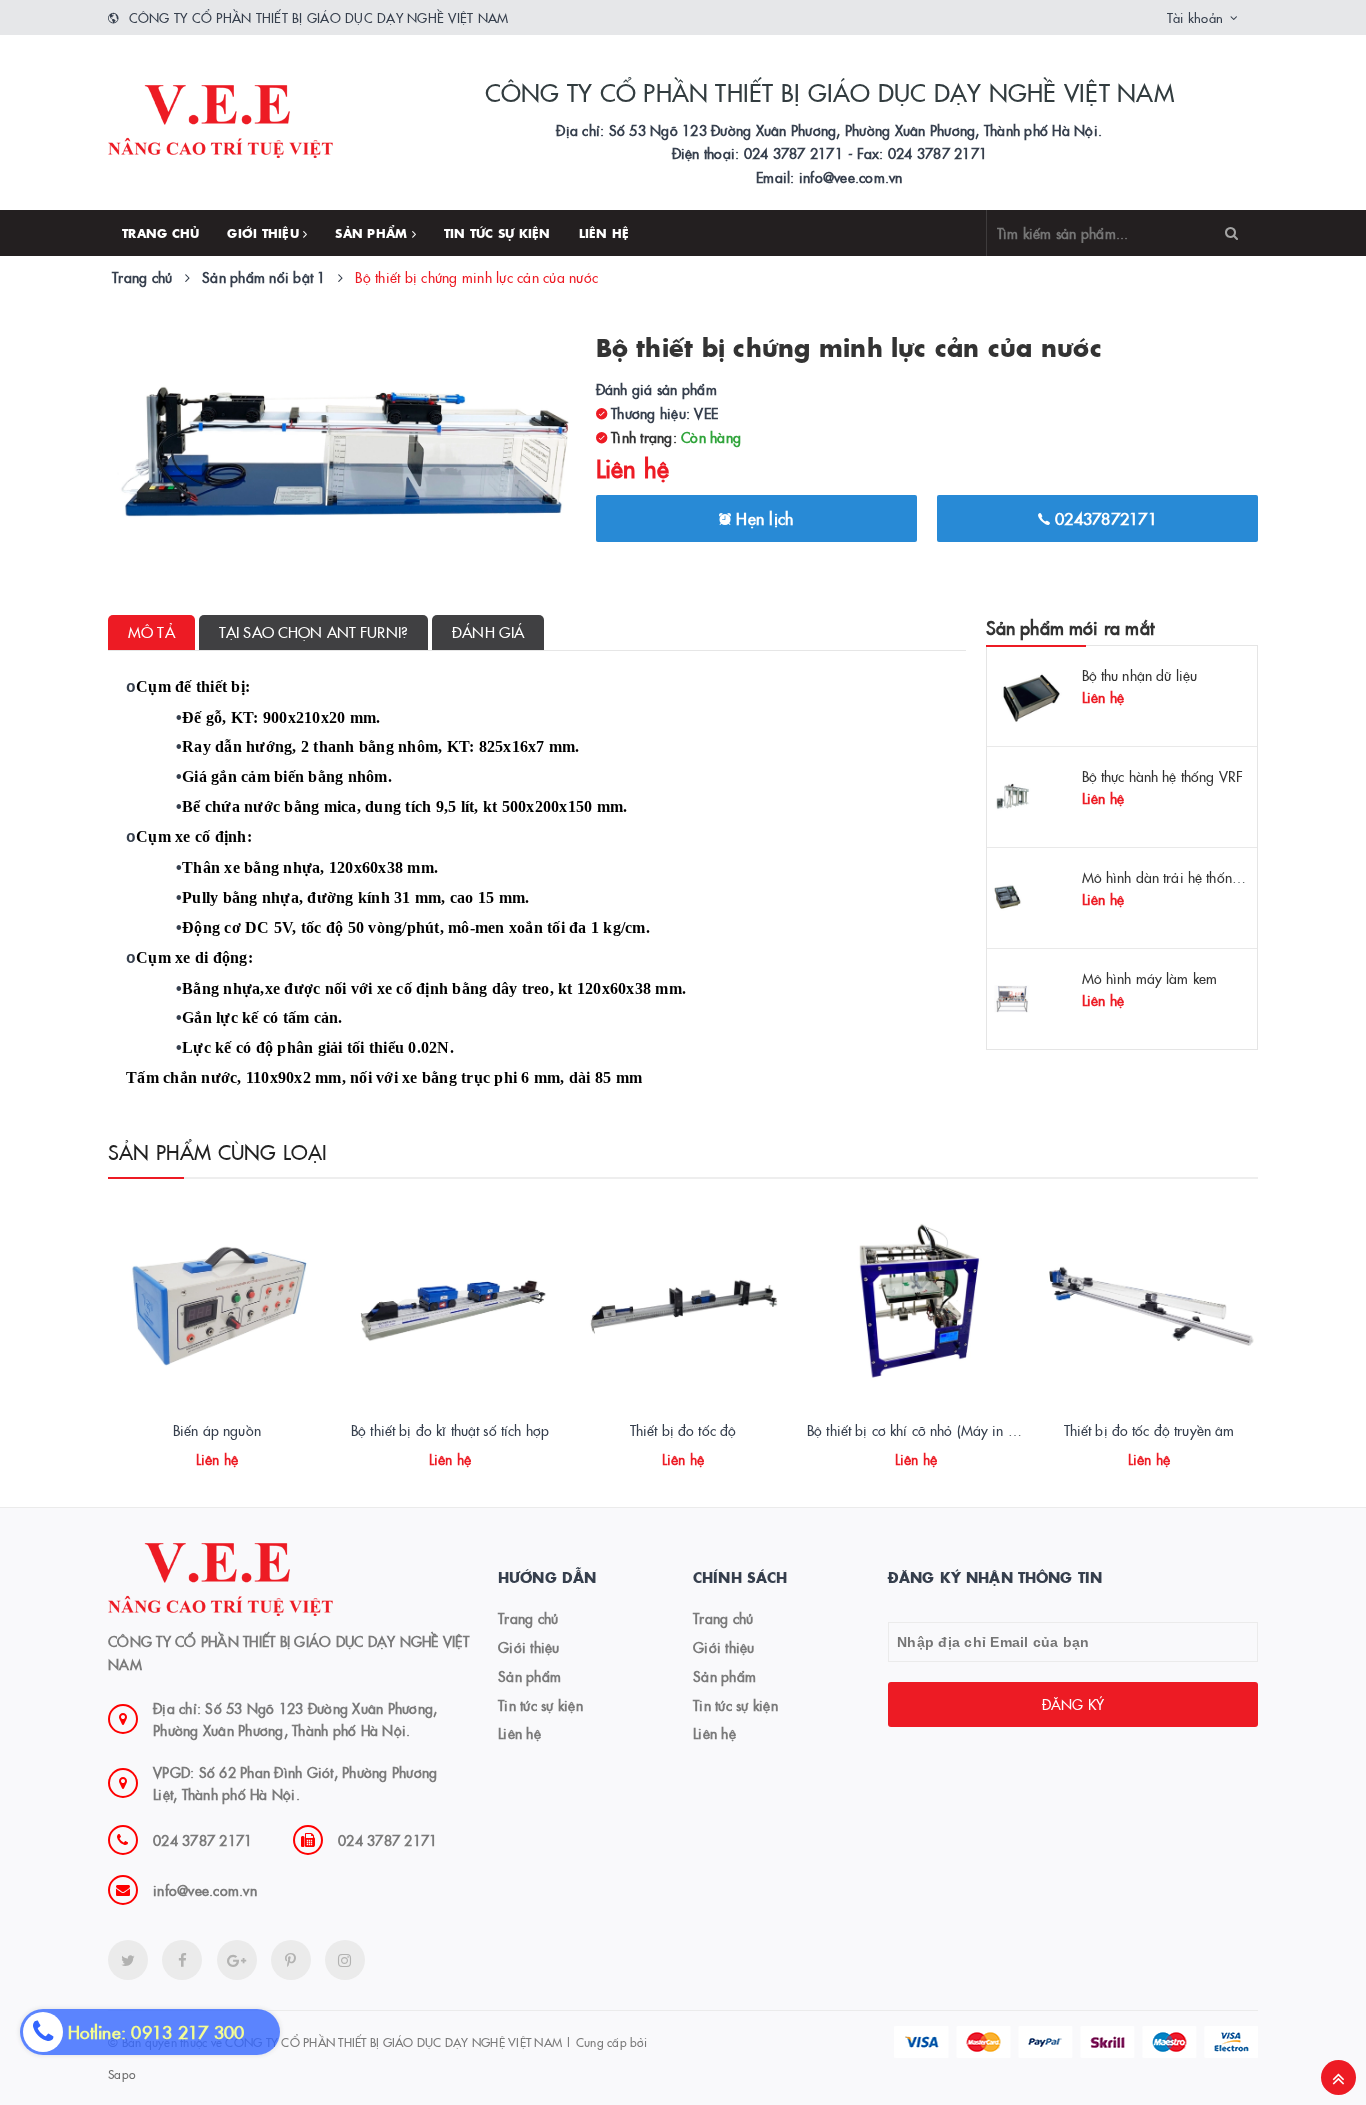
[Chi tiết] (190, 1452)
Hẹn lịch (762, 518)
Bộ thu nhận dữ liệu (1140, 675)
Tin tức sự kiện (497, 232)
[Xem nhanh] (239, 1452)
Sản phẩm (373, 232)
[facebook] (182, 1960)
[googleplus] (237, 1960)
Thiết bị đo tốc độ (683, 1430)
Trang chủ (160, 232)
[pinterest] (345, 1960)
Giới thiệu (265, 232)
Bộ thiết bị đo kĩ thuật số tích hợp (450, 1430)
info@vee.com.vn (205, 1890)
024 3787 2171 (202, 1840)
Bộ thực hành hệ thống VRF (1163, 776)
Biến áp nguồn (217, 1430)
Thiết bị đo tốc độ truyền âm (1149, 1430)
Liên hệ (604, 232)
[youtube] (291, 1960)
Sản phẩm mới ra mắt (1070, 627)
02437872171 (1103, 518)
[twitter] (128, 1960)
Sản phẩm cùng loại (218, 1151)
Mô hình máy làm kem (1150, 978)
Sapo (121, 2073)
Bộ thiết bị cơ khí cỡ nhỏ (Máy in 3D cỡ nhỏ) (940, 1430)
